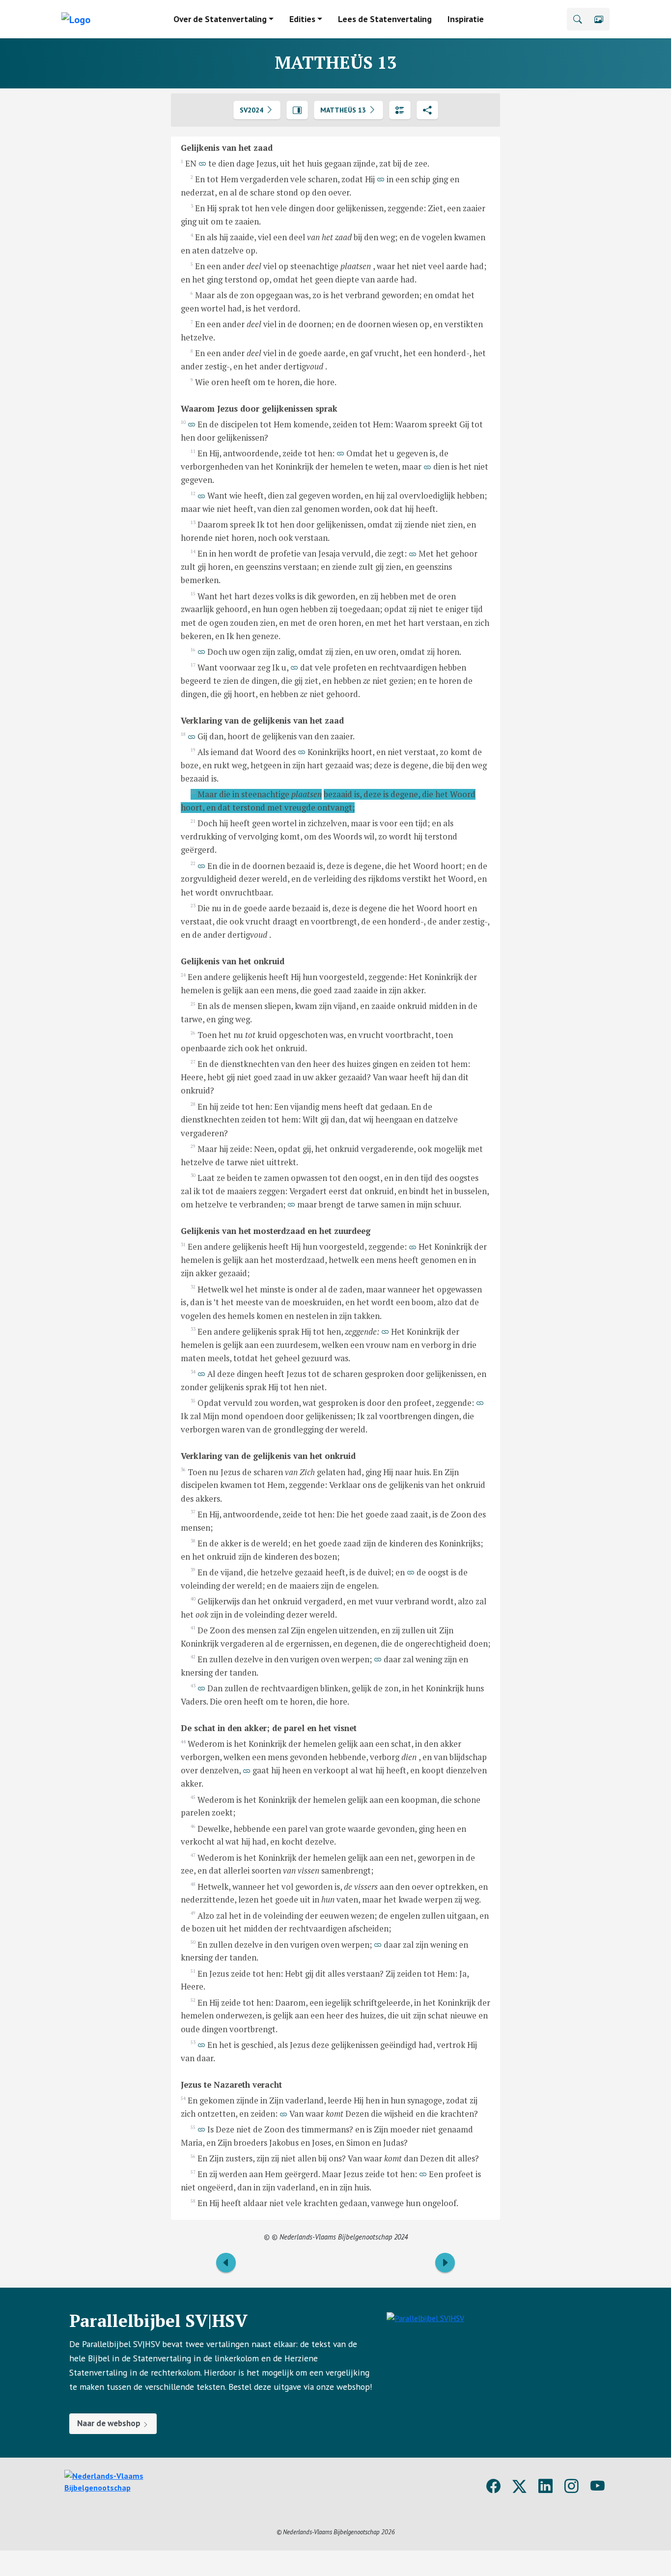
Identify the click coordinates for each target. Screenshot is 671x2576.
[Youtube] (598, 2486)
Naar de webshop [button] (110, 2423)
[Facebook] (493, 2486)
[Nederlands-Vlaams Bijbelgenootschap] (126, 2481)
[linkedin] (545, 2486)
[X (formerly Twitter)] (519, 2486)
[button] (599, 19)
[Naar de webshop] (425, 2372)
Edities (302, 19)
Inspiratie (466, 19)
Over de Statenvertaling (220, 19)
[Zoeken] (578, 19)
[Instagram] (572, 2486)
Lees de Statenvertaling (385, 19)
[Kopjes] (400, 110)
